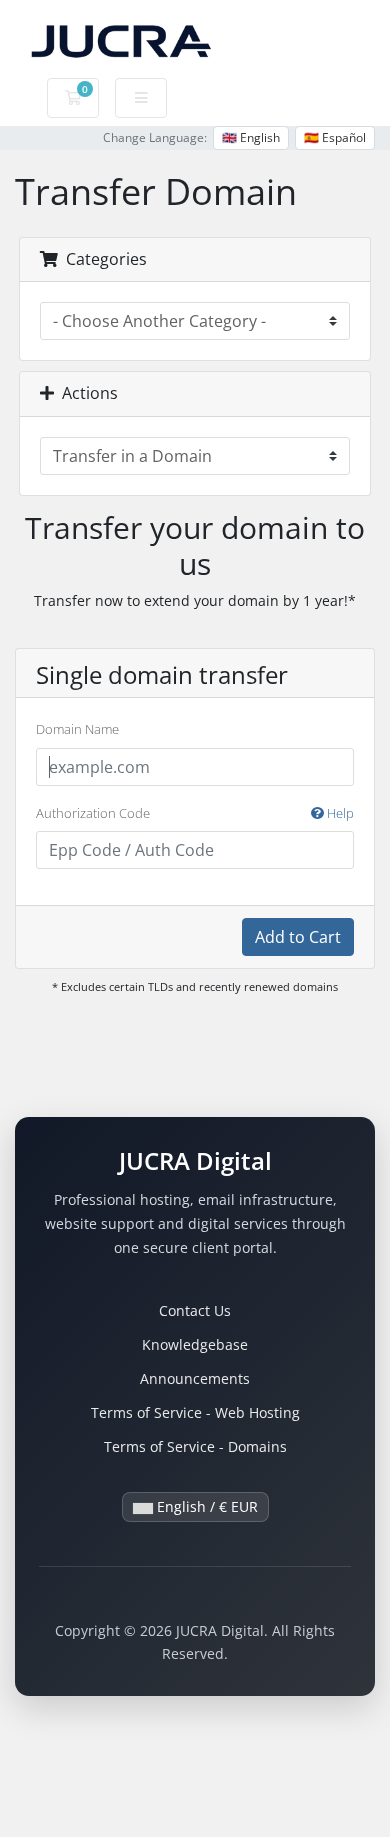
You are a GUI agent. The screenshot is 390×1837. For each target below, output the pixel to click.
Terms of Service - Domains (195, 1446)
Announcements (195, 1378)
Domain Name (77, 729)
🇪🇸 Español (335, 137)
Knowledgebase (195, 1344)
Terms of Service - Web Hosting (195, 1412)
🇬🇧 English (251, 137)
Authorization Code (195, 813)
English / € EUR (205, 1506)
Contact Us (195, 1310)
